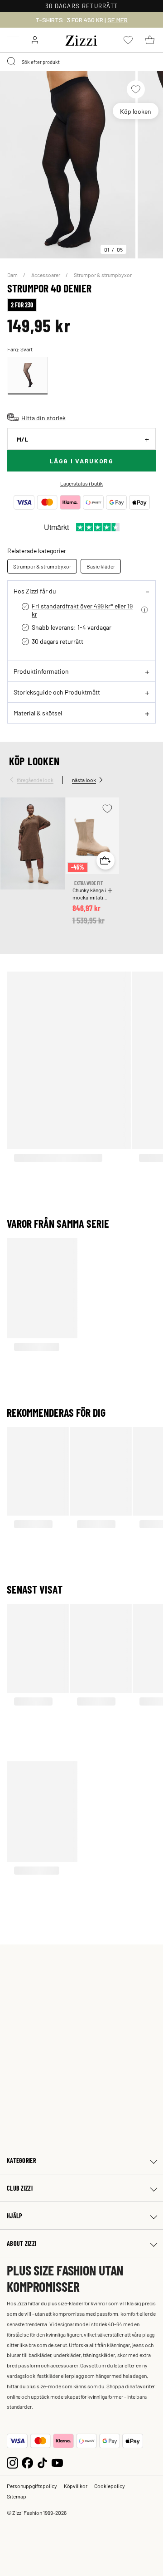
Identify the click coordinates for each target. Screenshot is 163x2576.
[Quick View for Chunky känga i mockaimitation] (105, 860)
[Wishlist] (136, 89)
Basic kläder (101, 566)
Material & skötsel (38, 713)
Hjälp (14, 2216)
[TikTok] (42, 2462)
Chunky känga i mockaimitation (90, 894)
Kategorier (21, 2160)
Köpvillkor (76, 2486)
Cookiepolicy (110, 2486)
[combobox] (81, 62)
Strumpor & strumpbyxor (103, 275)
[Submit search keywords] (12, 62)
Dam (13, 275)
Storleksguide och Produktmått (57, 692)
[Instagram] (12, 2462)
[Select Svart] (28, 376)
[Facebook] (27, 2462)
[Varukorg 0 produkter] (150, 40)
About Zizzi (22, 2243)
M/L (22, 439)
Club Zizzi (20, 2188)
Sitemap (17, 2496)
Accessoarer (46, 275)
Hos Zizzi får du (35, 591)
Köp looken (136, 111)
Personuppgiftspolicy (32, 2486)
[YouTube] (57, 2462)
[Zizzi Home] (81, 39)
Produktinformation (41, 671)
